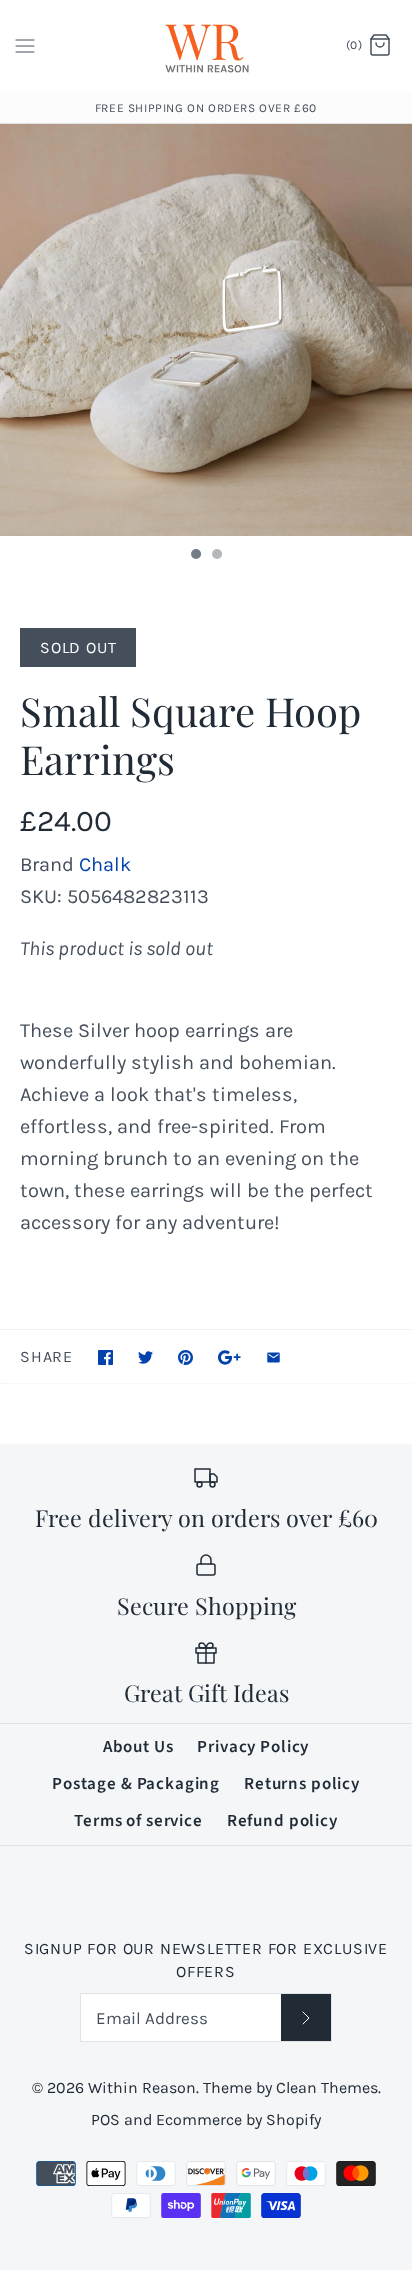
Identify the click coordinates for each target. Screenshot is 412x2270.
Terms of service (138, 1821)
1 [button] (195, 556)
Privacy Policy (253, 1747)
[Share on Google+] (229, 1357)
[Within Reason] (206, 46)
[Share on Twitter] (145, 1357)
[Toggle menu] (25, 45)
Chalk (105, 864)
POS (105, 2119)
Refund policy (282, 1821)
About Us (138, 1747)
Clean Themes (327, 2087)
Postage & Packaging (136, 1784)
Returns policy (302, 1784)
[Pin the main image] (185, 1357)
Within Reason (142, 2087)
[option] (206, 330)
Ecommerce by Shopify (238, 2119)
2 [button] (216, 556)
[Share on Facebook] (105, 1357)
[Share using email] (273, 1357)
